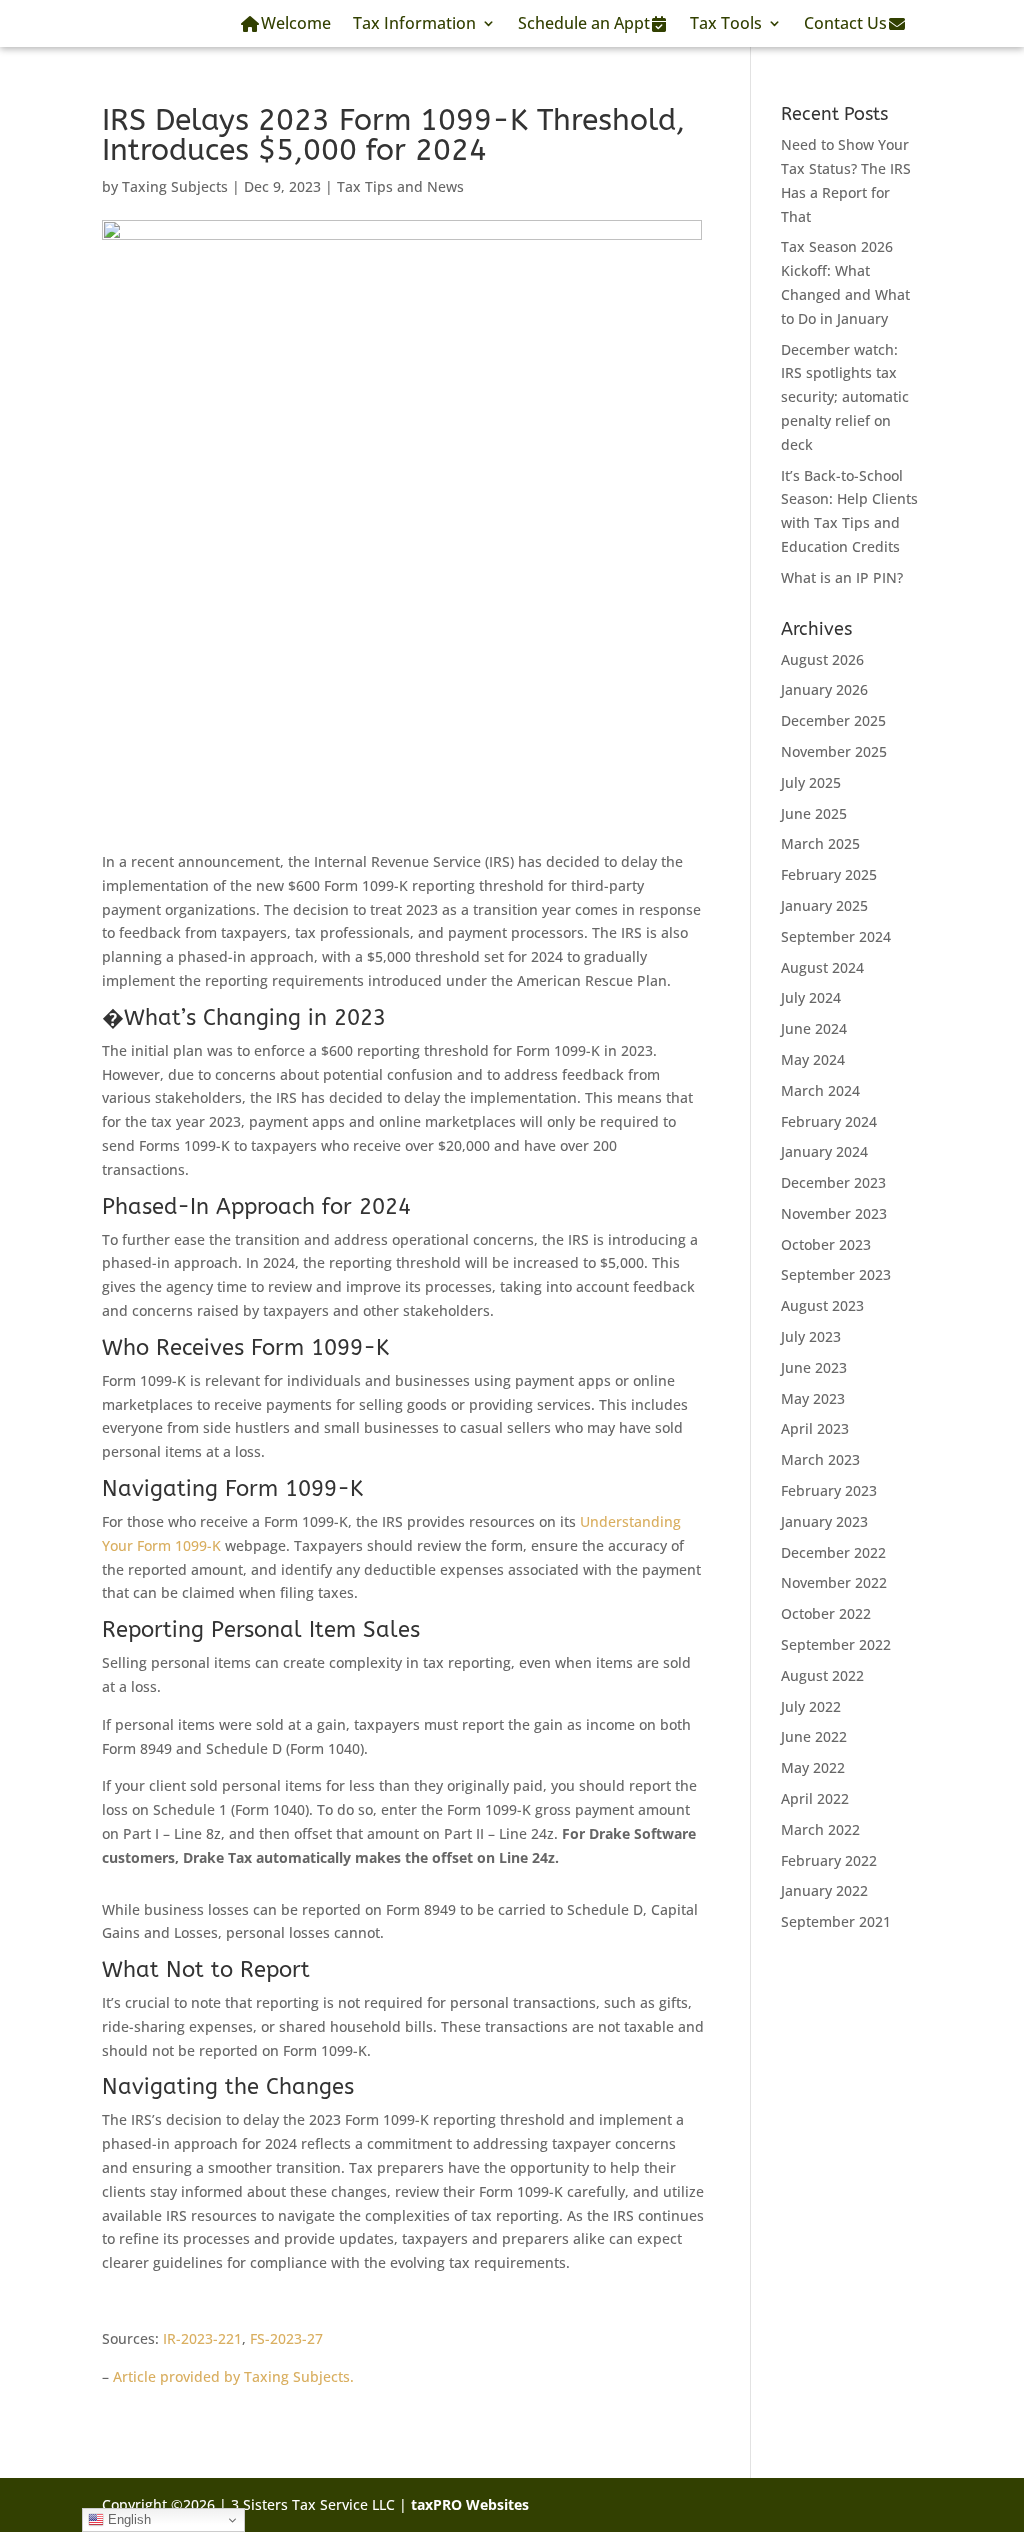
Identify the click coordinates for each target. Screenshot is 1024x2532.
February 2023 (829, 1490)
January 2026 (824, 689)
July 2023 (811, 1336)
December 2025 (833, 720)
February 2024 (829, 1121)
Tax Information (414, 23)
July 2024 (811, 997)
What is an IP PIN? (842, 577)
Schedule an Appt (584, 23)
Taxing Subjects (175, 186)
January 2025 (824, 905)
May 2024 (813, 1059)
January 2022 (824, 1890)
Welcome (296, 23)
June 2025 (814, 813)
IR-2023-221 (202, 2338)
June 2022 (814, 1736)
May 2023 (813, 1398)
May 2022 (813, 1767)
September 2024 (836, 936)
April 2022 (815, 1798)
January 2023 (824, 1521)
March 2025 (820, 843)
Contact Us (845, 23)
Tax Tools (726, 23)
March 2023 (820, 1459)
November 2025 (834, 751)
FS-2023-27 (286, 2338)
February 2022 (829, 1860)
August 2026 (822, 659)
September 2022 (836, 1644)
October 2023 (826, 1244)
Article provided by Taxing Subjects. (233, 2376)
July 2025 (811, 782)
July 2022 (811, 1706)
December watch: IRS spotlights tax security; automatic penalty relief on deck (845, 397)
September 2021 (836, 1921)
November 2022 (834, 1582)
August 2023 (822, 1305)
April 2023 (815, 1428)
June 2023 (814, 1367)
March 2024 (820, 1090)
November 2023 (834, 1213)
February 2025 (829, 874)
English (127, 2519)
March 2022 (820, 1829)
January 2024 (824, 1151)
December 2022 (833, 1552)
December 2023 (833, 1182)
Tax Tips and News (400, 186)
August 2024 (822, 967)
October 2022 (826, 1613)
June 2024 (814, 1028)
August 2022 (822, 1675)
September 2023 (836, 1274)
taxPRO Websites (470, 2504)
